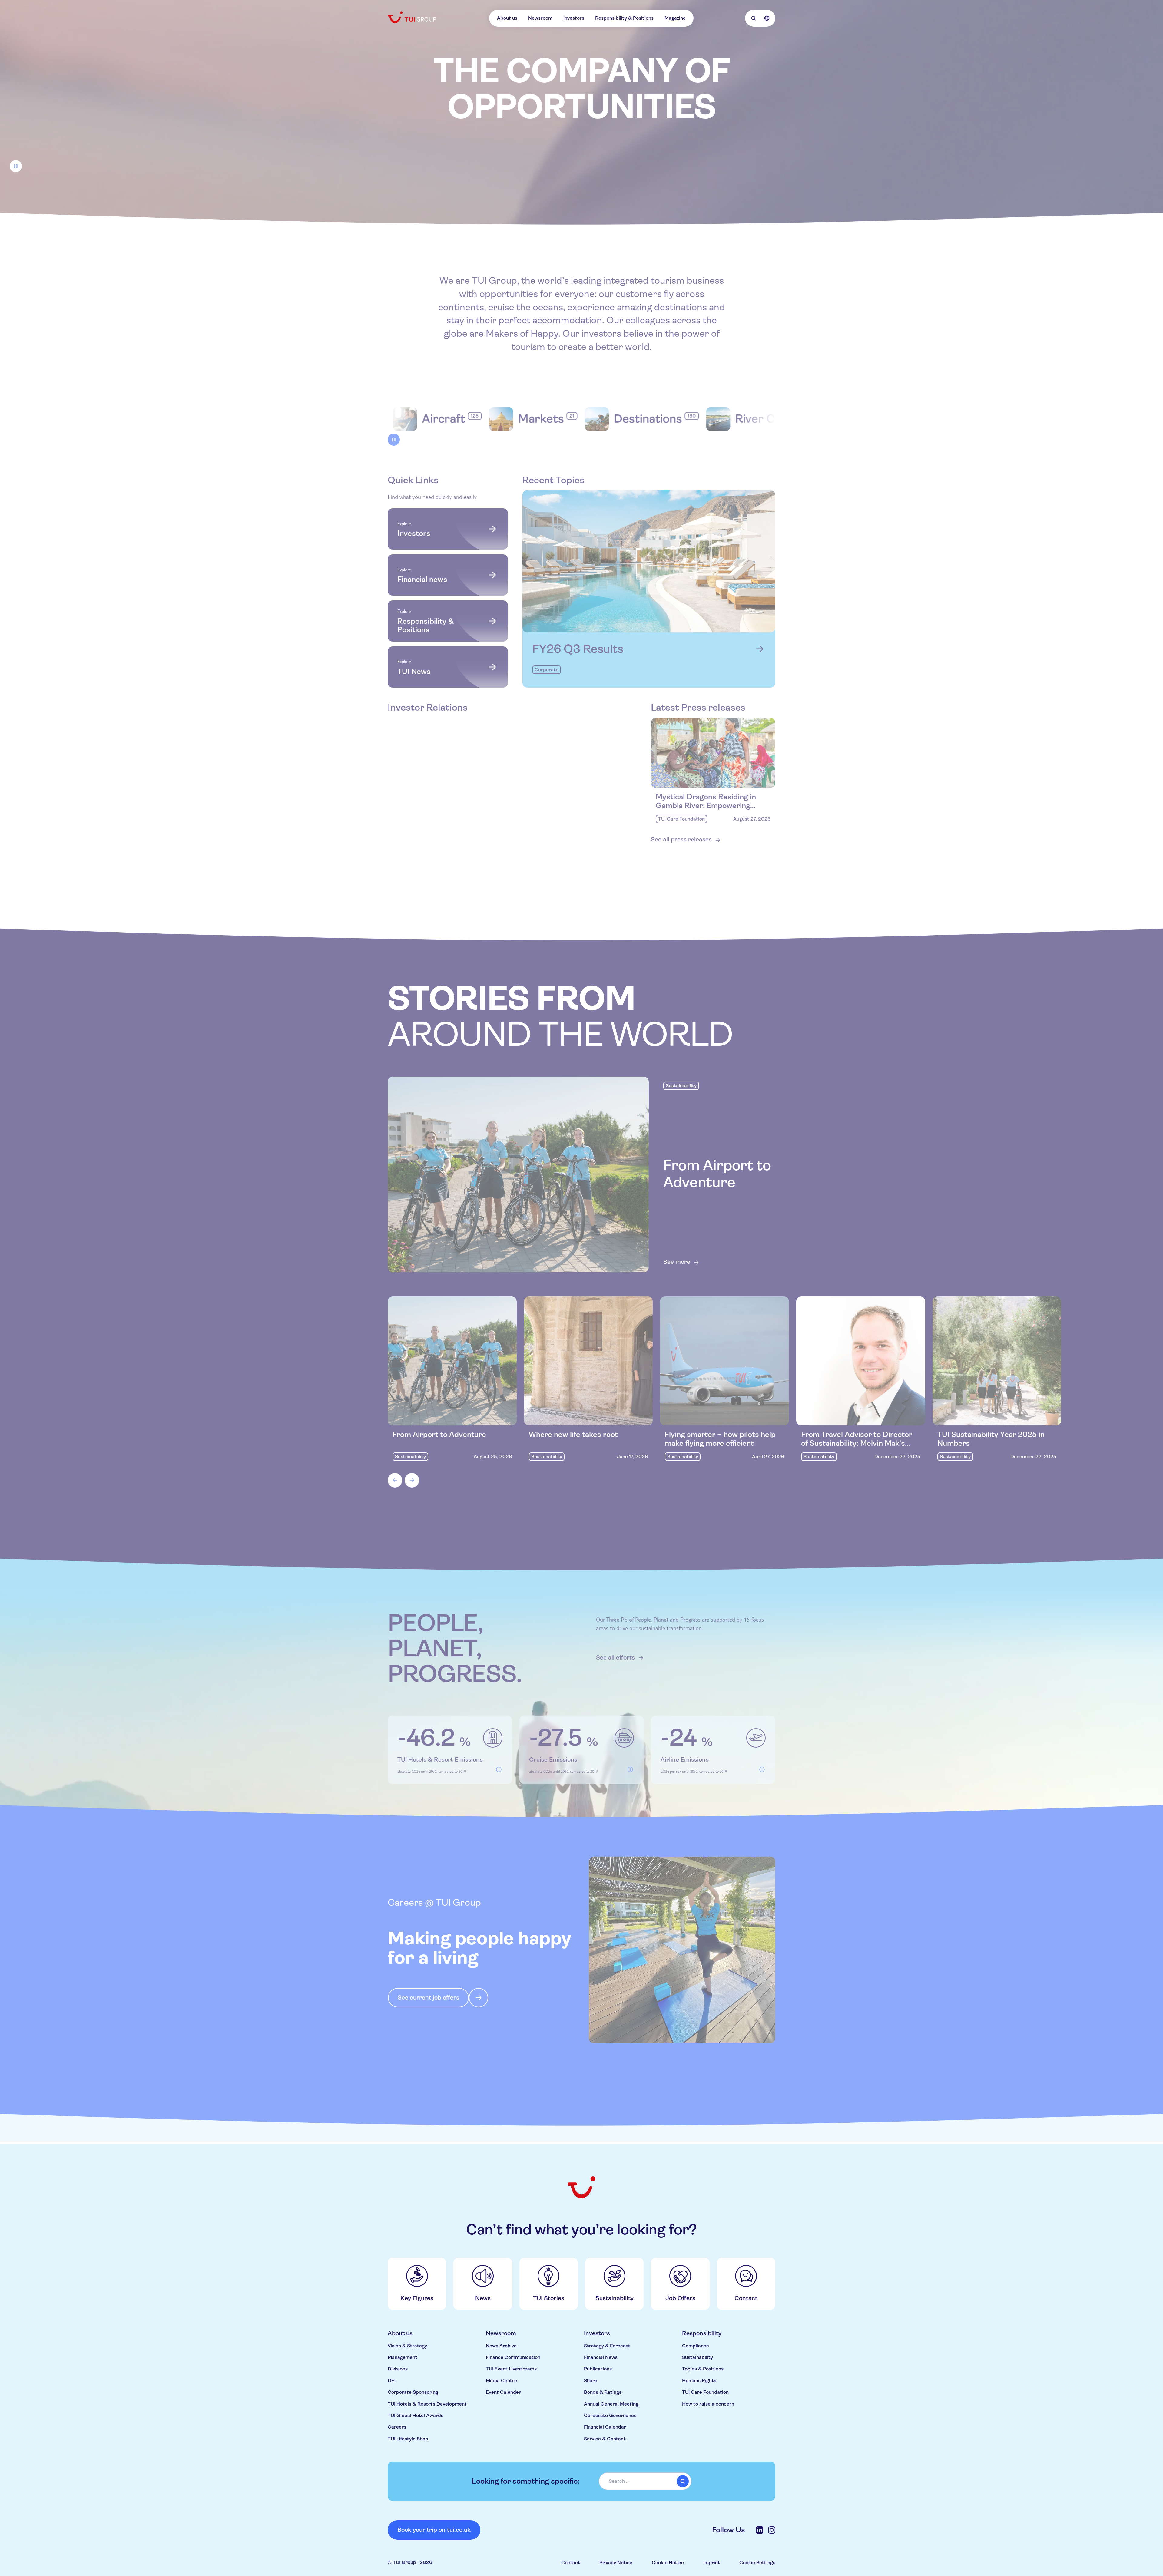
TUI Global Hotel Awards (416, 2415)
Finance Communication (513, 2357)
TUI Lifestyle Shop (408, 2439)
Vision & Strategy (407, 2346)
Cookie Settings (757, 2563)
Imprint (712, 2563)
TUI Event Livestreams (511, 2369)
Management (403, 2357)
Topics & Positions (703, 2369)
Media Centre (501, 2381)
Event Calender (503, 2392)
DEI (392, 2381)
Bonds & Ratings (603, 2392)
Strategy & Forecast (607, 2346)
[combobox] (645, 2481)
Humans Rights (699, 2381)
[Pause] (16, 168)
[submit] (683, 2481)
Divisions (398, 2369)
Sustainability (697, 2357)
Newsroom (540, 18)
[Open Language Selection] (767, 18)
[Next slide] (412, 1482)
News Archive (501, 2346)
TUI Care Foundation (705, 2392)
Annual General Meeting (611, 2404)
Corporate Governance (610, 2415)
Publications (598, 2369)
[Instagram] (772, 2530)
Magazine (675, 18)
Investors (574, 18)
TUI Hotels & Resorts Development (427, 2404)
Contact (571, 2563)
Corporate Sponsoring (413, 2392)
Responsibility (702, 2333)
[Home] (413, 17)
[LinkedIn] (760, 2530)
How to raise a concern (708, 2404)
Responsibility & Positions (624, 18)
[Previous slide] (395, 1482)
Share (591, 2381)
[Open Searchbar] (754, 18)
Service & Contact (605, 2439)
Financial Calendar (605, 2427)
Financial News (601, 2357)
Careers (397, 2427)
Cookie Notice (668, 2563)
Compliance (696, 2346)
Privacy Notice (616, 2563)
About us (507, 18)
